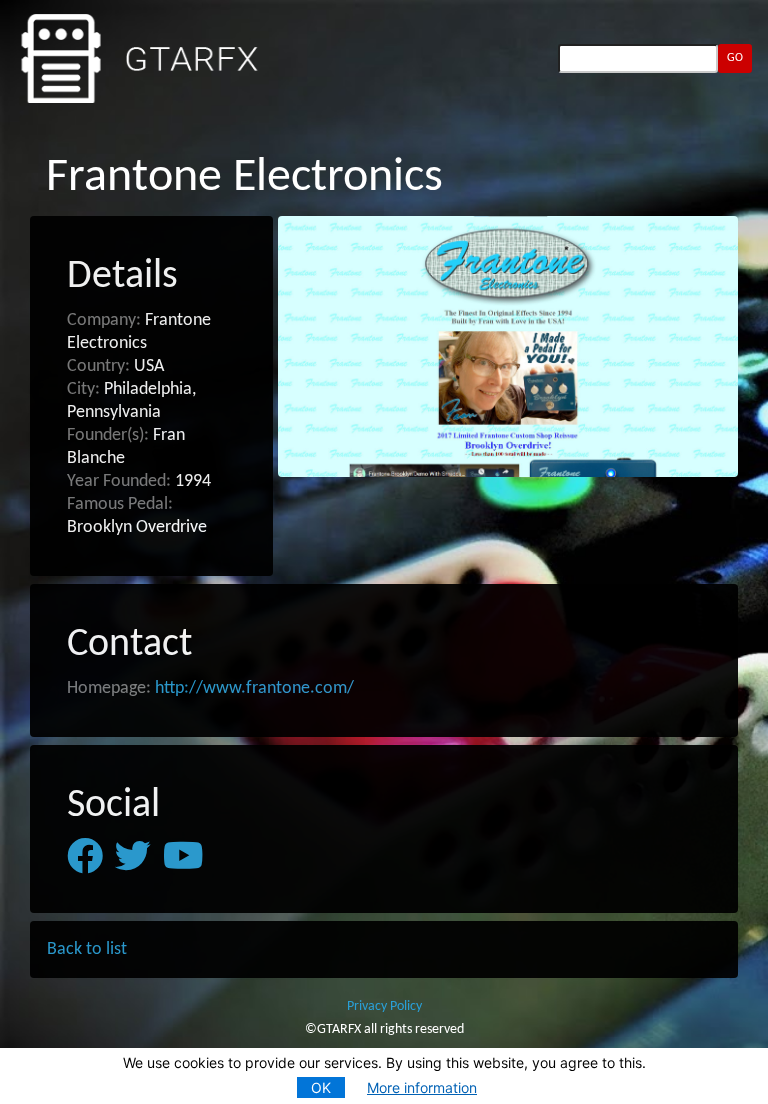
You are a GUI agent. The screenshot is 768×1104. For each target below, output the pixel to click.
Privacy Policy (384, 1006)
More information (422, 1087)
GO (735, 58)
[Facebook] (85, 857)
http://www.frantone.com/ (254, 688)
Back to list (87, 949)
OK (321, 1087)
